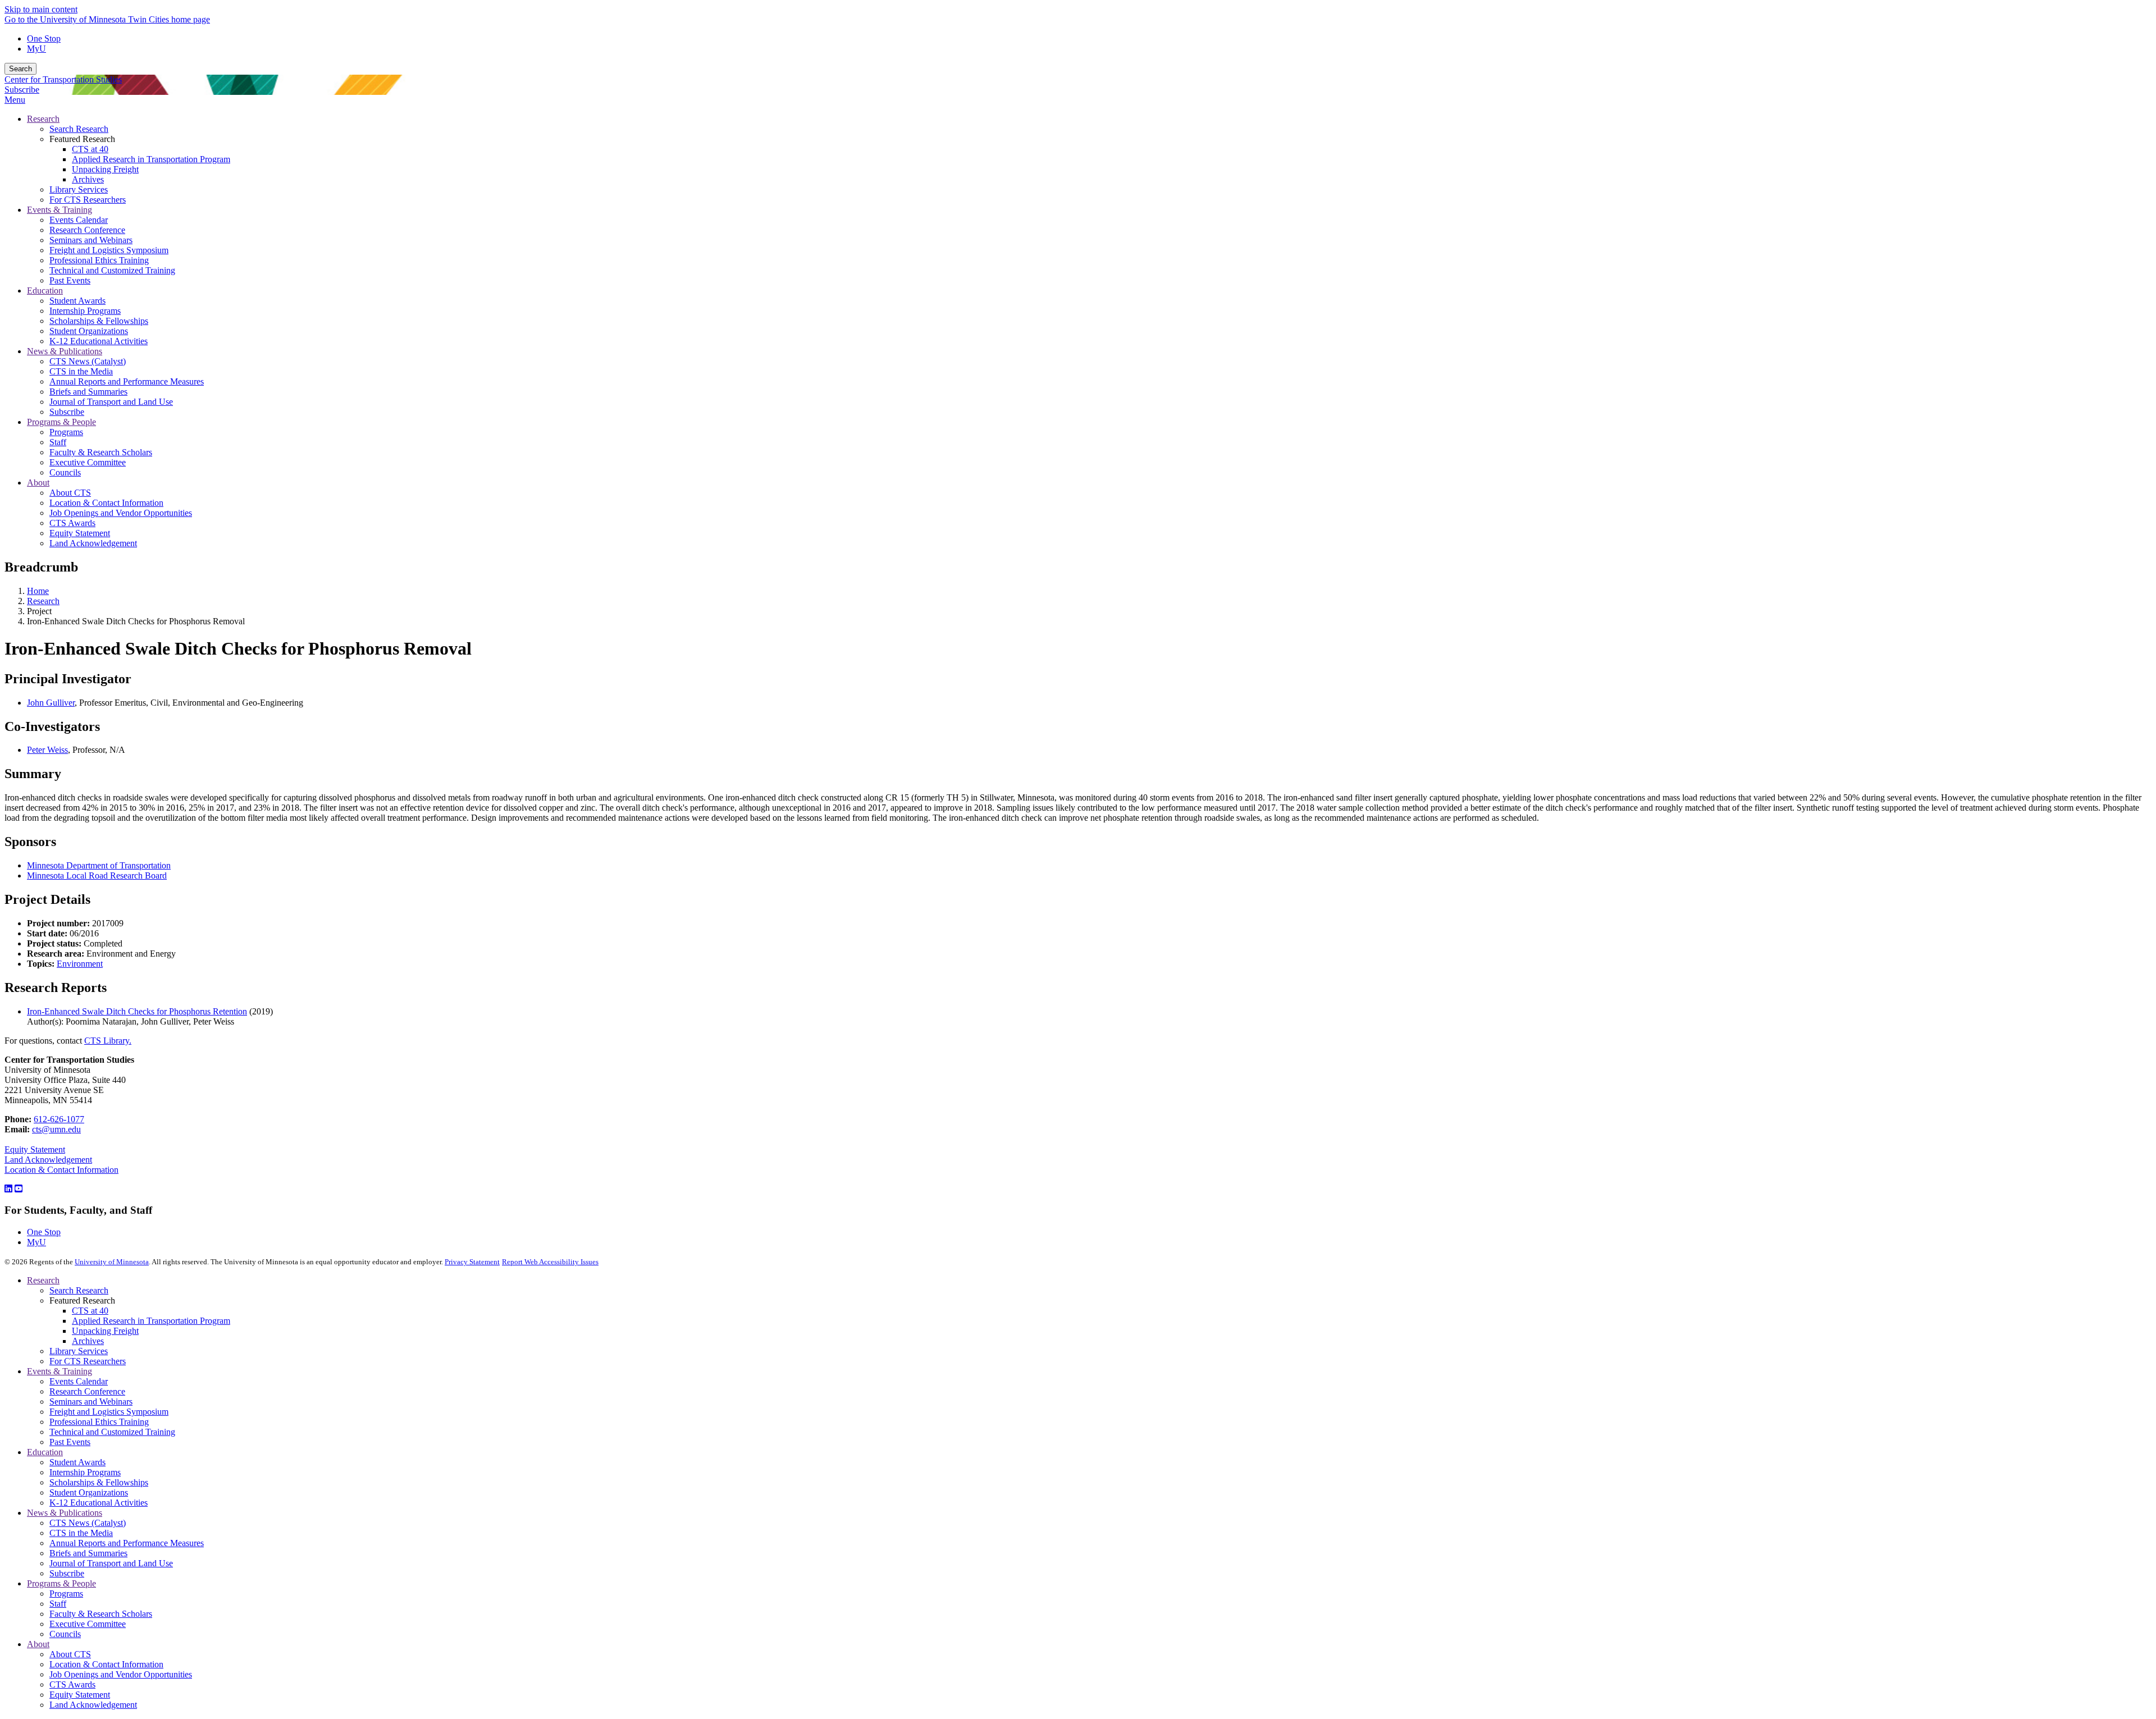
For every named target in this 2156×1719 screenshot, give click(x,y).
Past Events (70, 1442)
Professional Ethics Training (99, 1422)
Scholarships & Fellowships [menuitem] (99, 321)
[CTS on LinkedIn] (8, 1189)
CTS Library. (108, 1041)
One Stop (44, 38)
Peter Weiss (47, 750)
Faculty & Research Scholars (101, 1614)
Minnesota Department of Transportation (99, 865)
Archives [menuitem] (88, 179)
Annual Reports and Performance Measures (127, 1543)
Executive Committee (88, 1624)
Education (45, 1452)
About (38, 1644)
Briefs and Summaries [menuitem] (88, 392)
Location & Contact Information (61, 1170)
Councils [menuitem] (65, 472)
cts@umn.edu (56, 1129)
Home (38, 591)
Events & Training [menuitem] (60, 210)
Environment (80, 964)
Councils (65, 1634)
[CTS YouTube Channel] (19, 1189)
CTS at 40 (90, 1311)
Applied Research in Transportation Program (151, 1321)
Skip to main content (41, 9)
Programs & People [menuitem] (61, 422)
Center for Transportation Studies (63, 79)
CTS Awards (72, 1684)
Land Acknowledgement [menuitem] (93, 543)
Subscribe (22, 90)
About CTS (70, 1654)
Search (20, 69)
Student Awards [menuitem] (77, 301)
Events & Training (60, 1371)
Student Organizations (89, 1492)
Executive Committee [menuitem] (88, 462)
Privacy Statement (472, 1262)
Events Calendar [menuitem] (79, 220)
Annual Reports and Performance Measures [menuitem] (127, 381)
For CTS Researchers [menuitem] (88, 200)
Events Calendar (79, 1381)
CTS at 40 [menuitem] (90, 149)
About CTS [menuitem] (70, 493)
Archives (88, 1341)
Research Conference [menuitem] (87, 230)
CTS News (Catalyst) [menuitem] (88, 361)
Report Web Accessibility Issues (550, 1262)
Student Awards (77, 1462)
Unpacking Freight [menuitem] (105, 169)
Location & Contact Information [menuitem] (106, 503)
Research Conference (87, 1391)
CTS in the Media (81, 1533)
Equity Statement (35, 1149)
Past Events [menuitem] (70, 280)
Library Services (79, 1351)
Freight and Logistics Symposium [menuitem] (109, 250)
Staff (58, 1604)
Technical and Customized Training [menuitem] (112, 270)
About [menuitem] (38, 483)
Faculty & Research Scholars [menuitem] (101, 452)
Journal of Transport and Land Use (111, 1563)
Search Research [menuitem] (79, 129)
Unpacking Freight (105, 1331)
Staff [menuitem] (58, 442)
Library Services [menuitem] (79, 189)
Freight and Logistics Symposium (109, 1412)
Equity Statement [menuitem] (80, 533)
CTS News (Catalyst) (88, 1523)
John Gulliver (51, 703)
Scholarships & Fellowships (99, 1482)
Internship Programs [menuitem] (85, 311)
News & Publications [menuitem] (65, 351)
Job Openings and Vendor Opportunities (121, 1674)
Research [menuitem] (43, 119)
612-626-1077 (59, 1119)
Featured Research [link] (82, 139)
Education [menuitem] (45, 291)
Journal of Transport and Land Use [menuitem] (111, 402)
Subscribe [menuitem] (67, 412)
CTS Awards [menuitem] (72, 523)
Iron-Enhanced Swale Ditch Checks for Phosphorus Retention (137, 1011)
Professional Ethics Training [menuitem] (99, 260)
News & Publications (65, 1513)
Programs (66, 1594)
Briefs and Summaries (88, 1553)
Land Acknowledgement (48, 1160)
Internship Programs (85, 1472)
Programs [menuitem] (66, 432)
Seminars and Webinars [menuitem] (91, 240)
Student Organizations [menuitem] (89, 331)
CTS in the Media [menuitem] (81, 371)
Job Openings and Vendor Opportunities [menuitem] (121, 513)
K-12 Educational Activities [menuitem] (99, 341)
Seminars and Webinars (91, 1402)
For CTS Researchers (88, 1361)
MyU (36, 49)
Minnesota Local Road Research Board (97, 875)
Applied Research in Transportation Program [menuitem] (151, 159)
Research (43, 601)
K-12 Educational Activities (99, 1503)
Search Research (79, 1290)
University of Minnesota (112, 1262)
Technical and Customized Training (112, 1432)
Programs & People (61, 1583)
